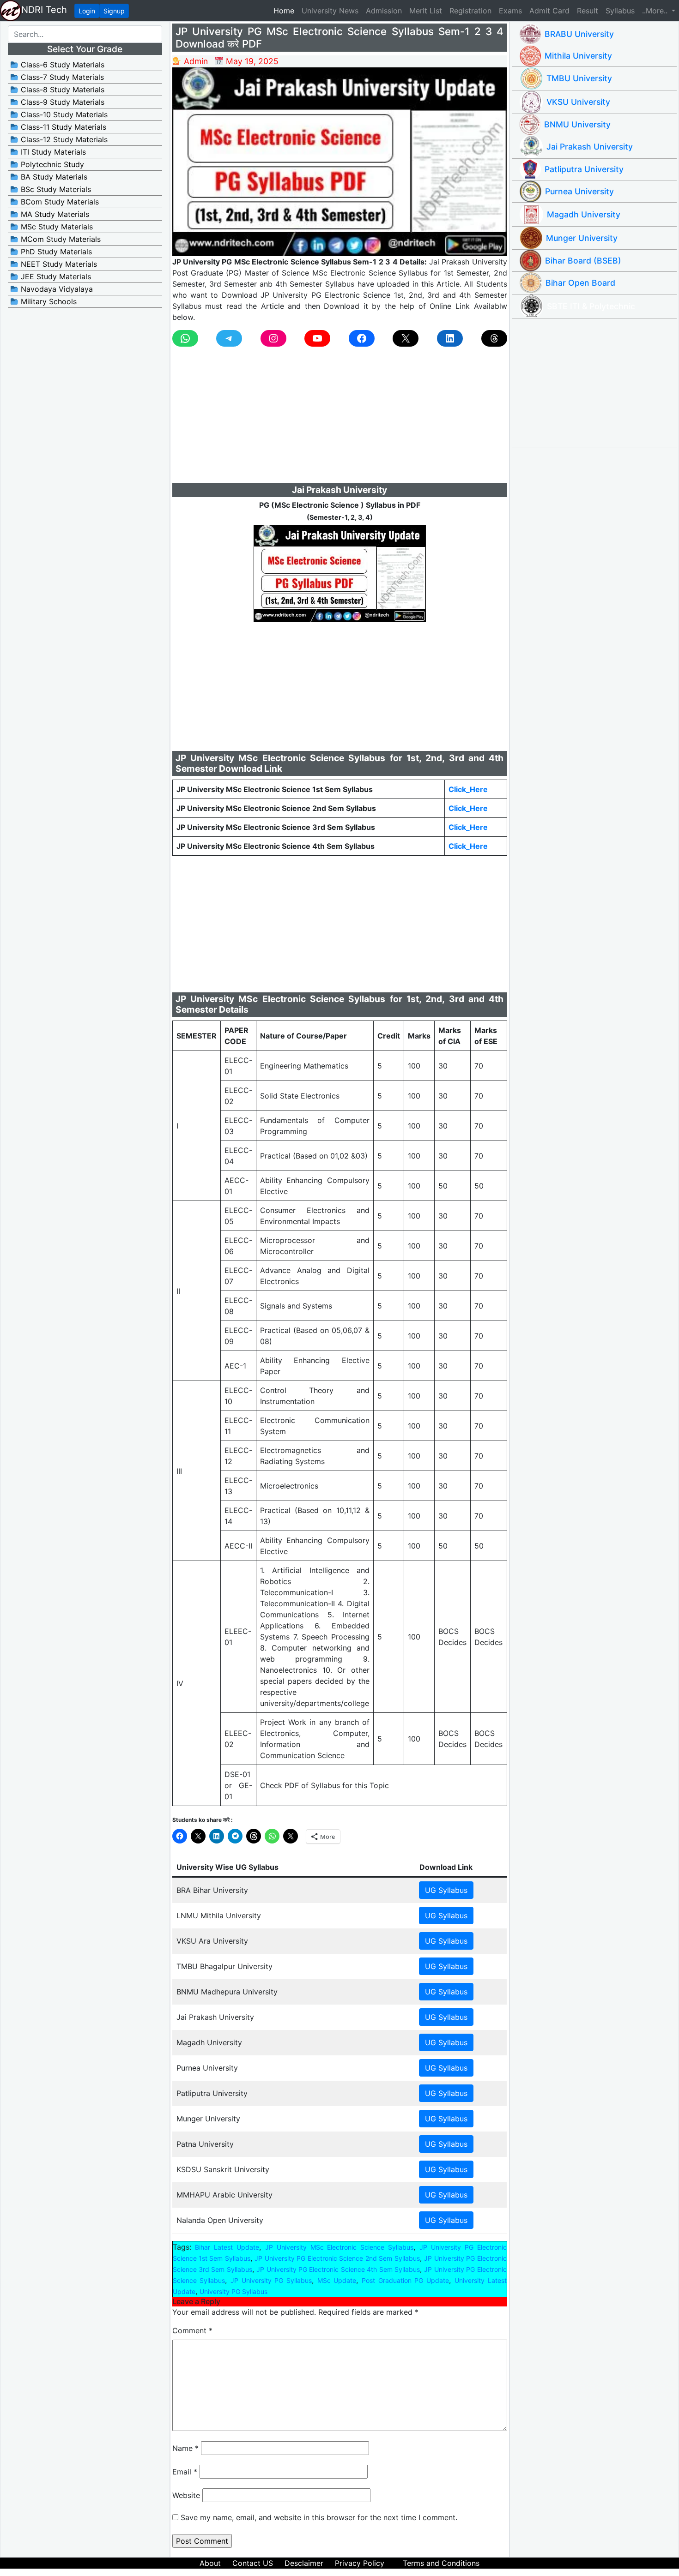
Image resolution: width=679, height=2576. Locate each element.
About (210, 2563)
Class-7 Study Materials (61, 77)
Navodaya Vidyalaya (56, 289)
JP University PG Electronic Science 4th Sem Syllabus (338, 2269)
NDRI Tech (44, 10)
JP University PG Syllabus (271, 2280)
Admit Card (549, 11)
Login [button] (87, 11)
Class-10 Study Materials (63, 114)
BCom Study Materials (59, 202)
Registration (470, 11)
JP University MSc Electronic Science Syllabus (339, 2247)
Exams (510, 11)
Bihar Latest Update (227, 2247)
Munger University (582, 238)
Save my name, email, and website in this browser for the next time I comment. (319, 2517)
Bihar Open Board (580, 283)
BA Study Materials (53, 177)
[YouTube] (317, 338)
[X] (406, 338)
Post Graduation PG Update (405, 2280)
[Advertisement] (340, 419)
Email (185, 2472)
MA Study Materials (54, 214)
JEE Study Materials (55, 276)
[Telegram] (229, 338)
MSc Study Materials (56, 227)
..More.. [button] (656, 11)
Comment (192, 2330)
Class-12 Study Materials (63, 139)
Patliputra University (584, 169)
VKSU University (578, 102)
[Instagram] (273, 338)
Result (588, 11)
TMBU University (579, 78)
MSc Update (337, 2280)
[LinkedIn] (450, 338)
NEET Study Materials (58, 264)
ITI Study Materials (52, 152)
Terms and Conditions (441, 2563)
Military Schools (48, 301)
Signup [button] (114, 11)
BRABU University (579, 34)
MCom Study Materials (60, 239)
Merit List (426, 11)
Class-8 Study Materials (61, 90)
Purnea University (579, 191)
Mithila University (578, 56)
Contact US (253, 2563)
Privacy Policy (360, 2563)
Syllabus (620, 11)
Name (185, 2448)
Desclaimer (304, 2563)
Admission (384, 11)
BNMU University (577, 124)
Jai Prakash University (590, 147)
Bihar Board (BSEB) (583, 261)
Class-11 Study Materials (62, 127)
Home (286, 10)
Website (186, 2495)
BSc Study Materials (55, 189)
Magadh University (584, 214)
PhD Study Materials (55, 252)
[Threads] (494, 338)
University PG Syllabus (233, 2291)
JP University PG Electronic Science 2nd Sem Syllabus (337, 2258)
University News (330, 11)
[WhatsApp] (185, 338)
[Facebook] (362, 338)
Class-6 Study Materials (61, 65)
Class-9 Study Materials (61, 102)
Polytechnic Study (51, 164)
